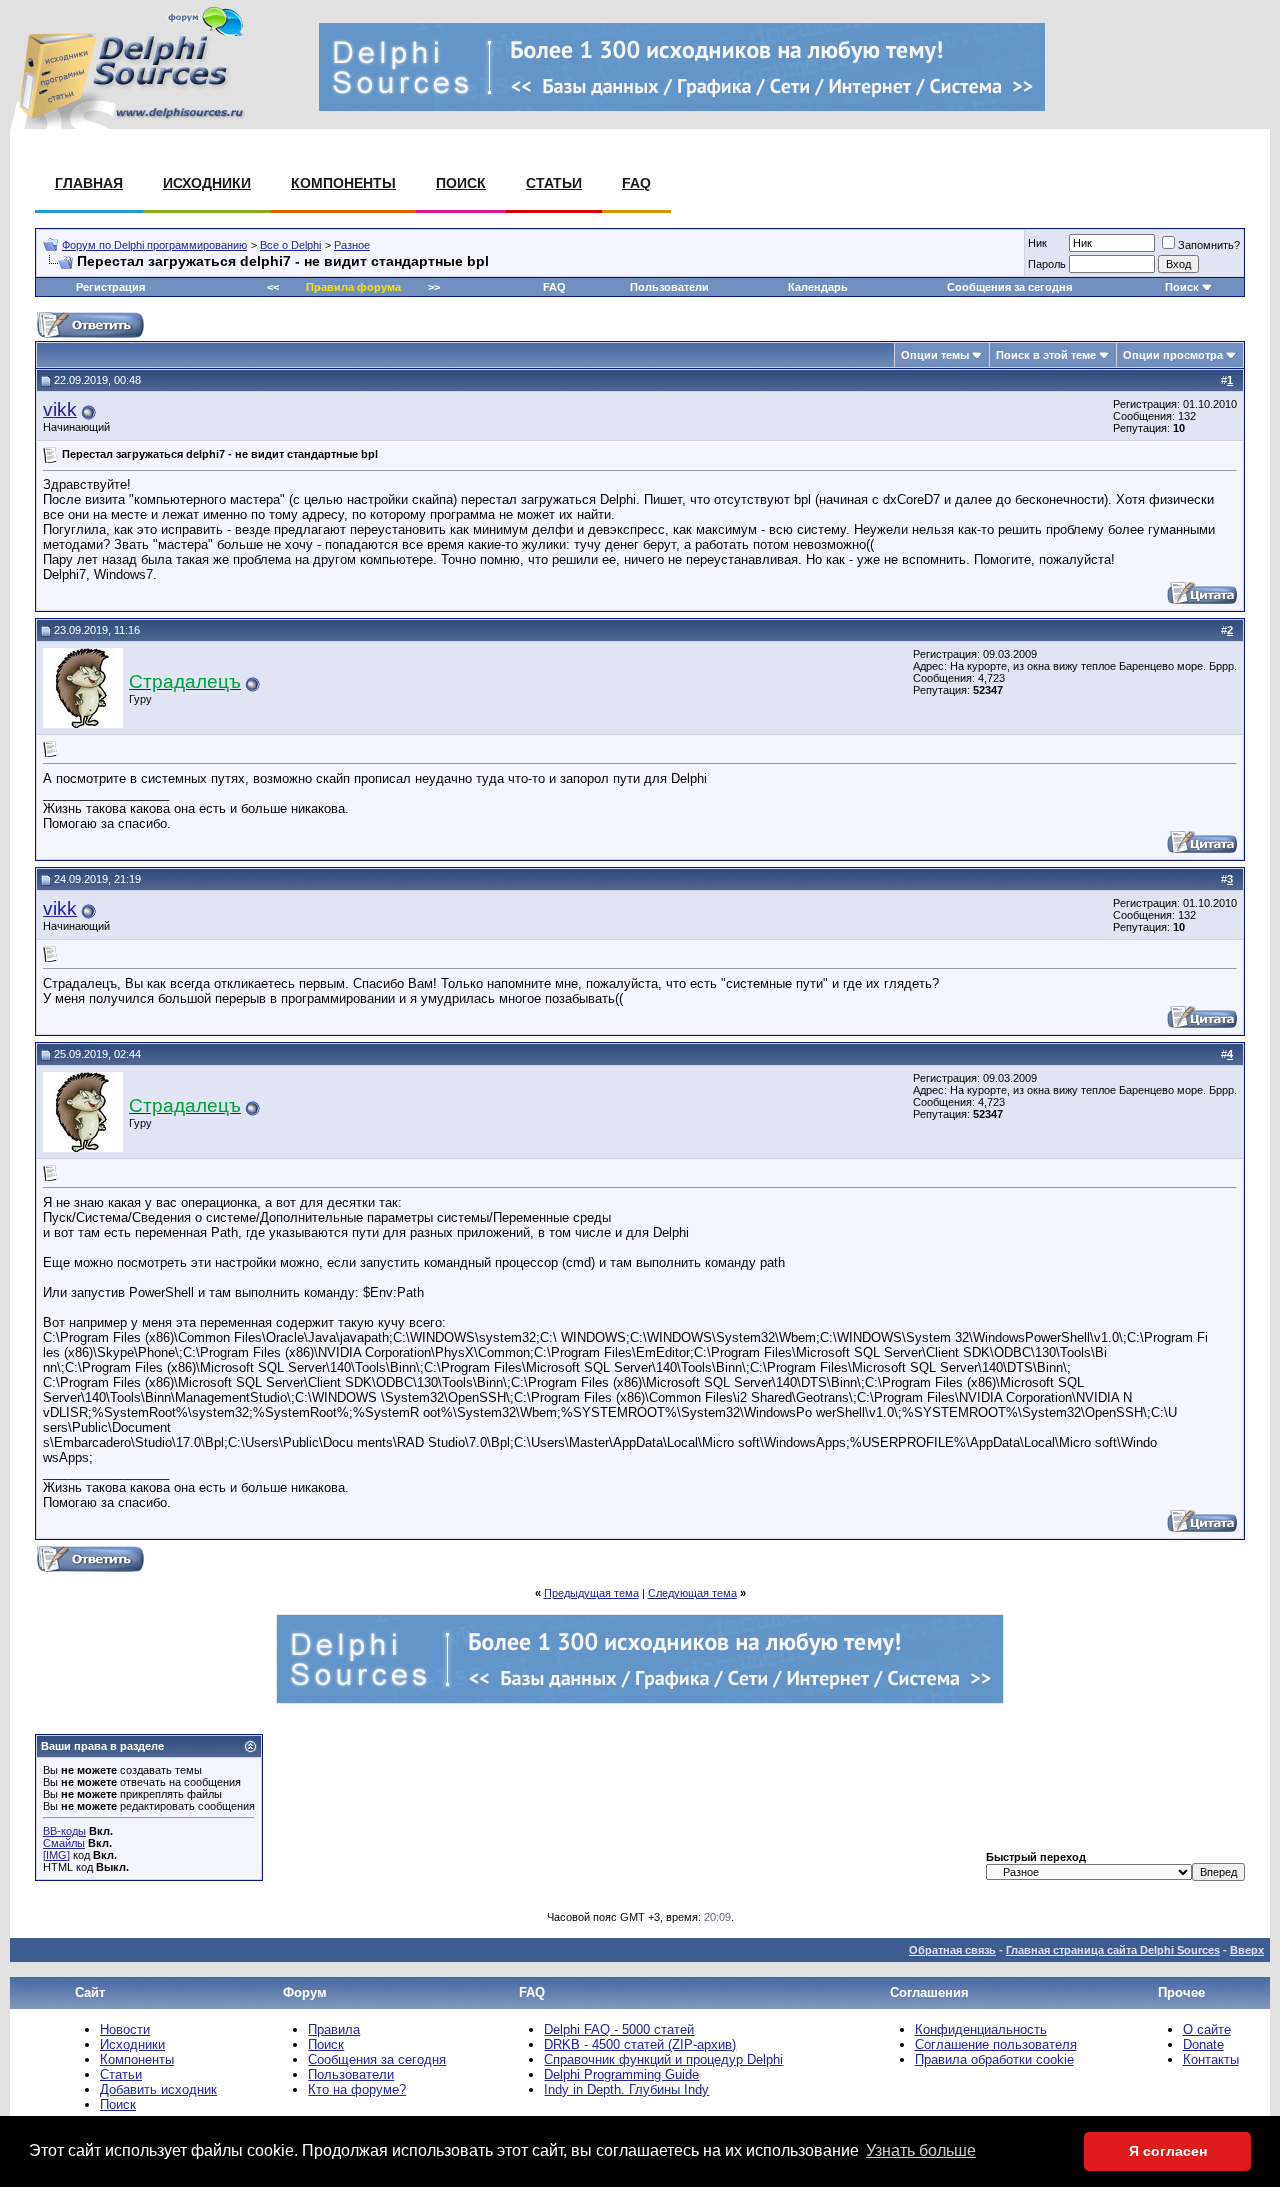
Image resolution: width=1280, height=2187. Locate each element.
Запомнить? (1209, 245)
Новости (125, 2029)
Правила (334, 2029)
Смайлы (64, 1843)
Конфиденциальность (981, 2029)
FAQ (636, 183)
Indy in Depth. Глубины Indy (626, 2089)
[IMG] (56, 1855)
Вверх (1247, 1950)
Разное (352, 245)
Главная (89, 183)
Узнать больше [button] (921, 2150)
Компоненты (343, 183)
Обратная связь (952, 1950)
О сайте (1207, 2029)
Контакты (1211, 2059)
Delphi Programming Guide (621, 2074)
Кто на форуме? (357, 2089)
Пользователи (669, 287)
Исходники (207, 183)
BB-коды (64, 1831)
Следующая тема (692, 1593)
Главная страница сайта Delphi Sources (1113, 1950)
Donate (1203, 2044)
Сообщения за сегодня (1009, 287)
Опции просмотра (1173, 355)
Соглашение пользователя (996, 2044)
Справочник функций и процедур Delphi (663, 2059)
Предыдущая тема (591, 1593)
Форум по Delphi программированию (154, 245)
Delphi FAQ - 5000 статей (619, 2029)
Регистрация (110, 287)
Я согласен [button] (1168, 2151)
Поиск (461, 183)
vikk (60, 409)
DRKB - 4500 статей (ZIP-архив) (640, 2044)
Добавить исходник (158, 2089)
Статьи (554, 183)
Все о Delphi (290, 245)
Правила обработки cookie (994, 2059)
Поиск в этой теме (1046, 355)
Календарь (818, 287)
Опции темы (935, 355)
